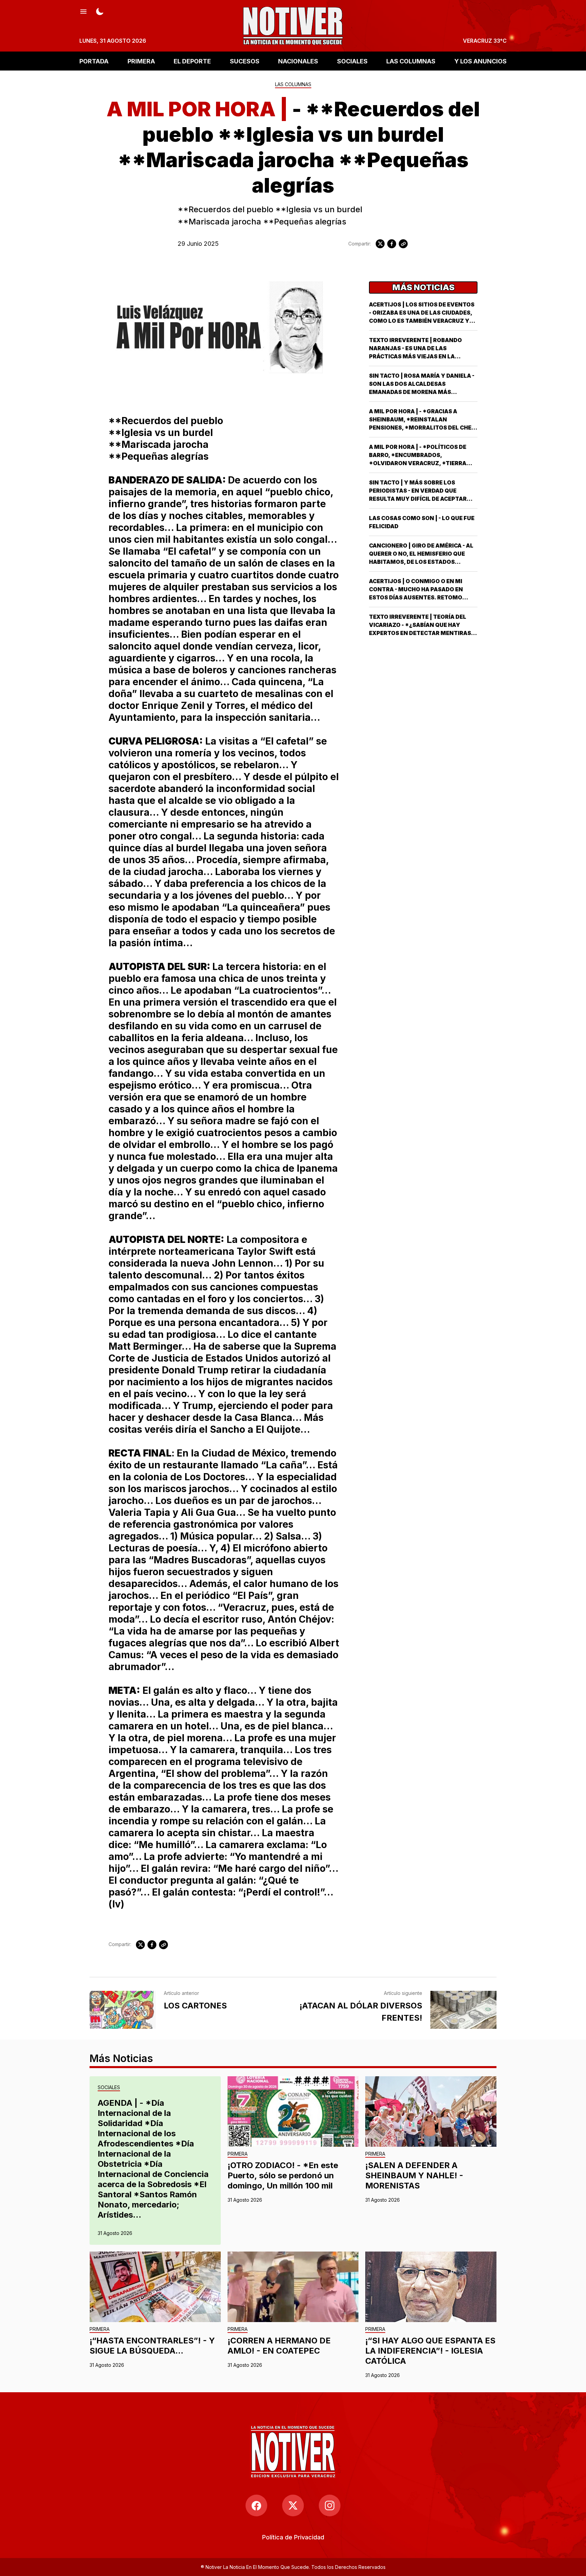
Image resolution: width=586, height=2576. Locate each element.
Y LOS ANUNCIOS (481, 61)
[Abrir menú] (83, 11)
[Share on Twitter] (380, 244)
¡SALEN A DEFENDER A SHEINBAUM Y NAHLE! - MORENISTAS (414, 2175)
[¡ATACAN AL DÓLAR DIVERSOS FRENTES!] (463, 2010)
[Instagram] (330, 2505)
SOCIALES (352, 61)
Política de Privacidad (293, 2537)
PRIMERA (141, 61)
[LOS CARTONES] (123, 2010)
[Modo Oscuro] (100, 11)
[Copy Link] (403, 244)
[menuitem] (293, 2537)
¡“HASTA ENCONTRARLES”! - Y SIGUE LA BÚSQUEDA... (152, 2346)
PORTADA (94, 61)
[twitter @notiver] (293, 2505)
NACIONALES (298, 61)
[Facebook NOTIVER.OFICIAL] (256, 2505)
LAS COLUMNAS (411, 61)
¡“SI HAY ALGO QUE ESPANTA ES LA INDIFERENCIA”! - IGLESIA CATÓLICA (430, 2351)
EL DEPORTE (192, 61)
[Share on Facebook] (392, 244)
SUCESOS (245, 61)
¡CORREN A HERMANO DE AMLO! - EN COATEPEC (279, 2346)
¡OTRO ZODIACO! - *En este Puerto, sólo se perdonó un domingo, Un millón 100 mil (283, 2175)
